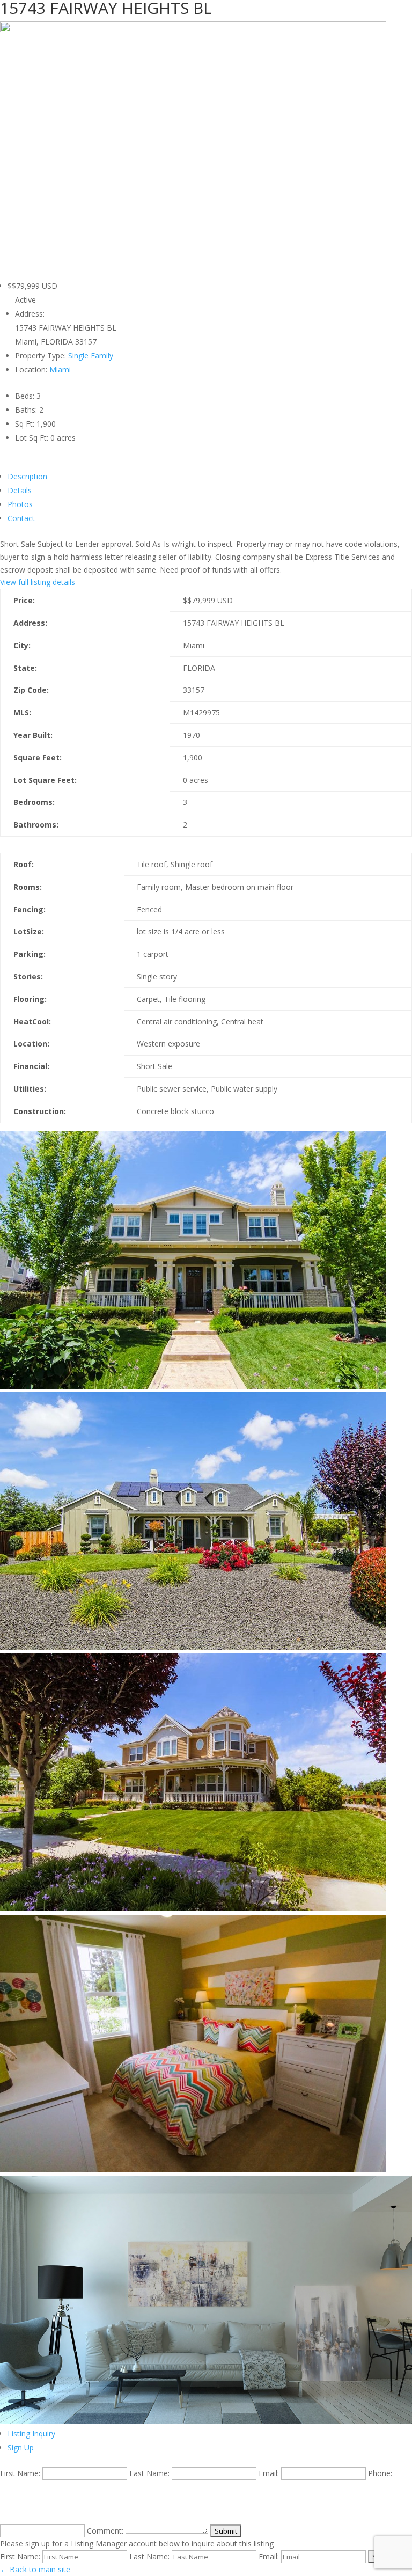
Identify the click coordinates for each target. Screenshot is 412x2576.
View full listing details (38, 582)
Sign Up (21, 2447)
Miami (60, 369)
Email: (269, 2473)
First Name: (20, 2473)
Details (20, 490)
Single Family (91, 356)
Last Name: (149, 2473)
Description (27, 476)
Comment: (105, 2531)
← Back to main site (35, 2569)
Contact (21, 518)
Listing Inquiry (31, 2434)
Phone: (380, 2473)
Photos (20, 504)
